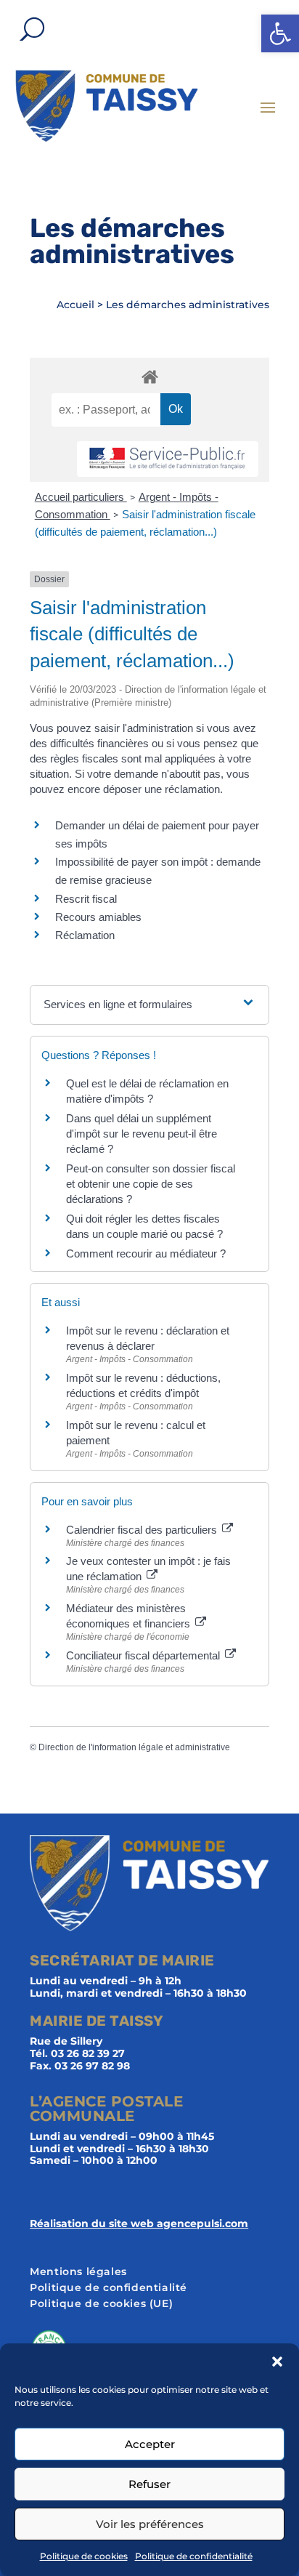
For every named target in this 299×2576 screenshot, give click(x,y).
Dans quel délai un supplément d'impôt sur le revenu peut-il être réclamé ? (142, 1134)
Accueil (75, 305)
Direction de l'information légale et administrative (134, 1747)
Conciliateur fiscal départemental (144, 1655)
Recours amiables (98, 917)
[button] (280, 33)
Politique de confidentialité (194, 2556)
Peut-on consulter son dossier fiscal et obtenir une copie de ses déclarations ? (151, 1184)
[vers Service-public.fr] (168, 459)
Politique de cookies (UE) (101, 2304)
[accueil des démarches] (149, 376)
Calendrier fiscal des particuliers (143, 1530)
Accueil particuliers (81, 497)
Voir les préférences (150, 2524)
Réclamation (85, 935)
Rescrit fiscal (86, 899)
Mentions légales (78, 2272)
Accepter (150, 2444)
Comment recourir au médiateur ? (146, 1253)
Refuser (149, 2484)
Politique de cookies (84, 2556)
